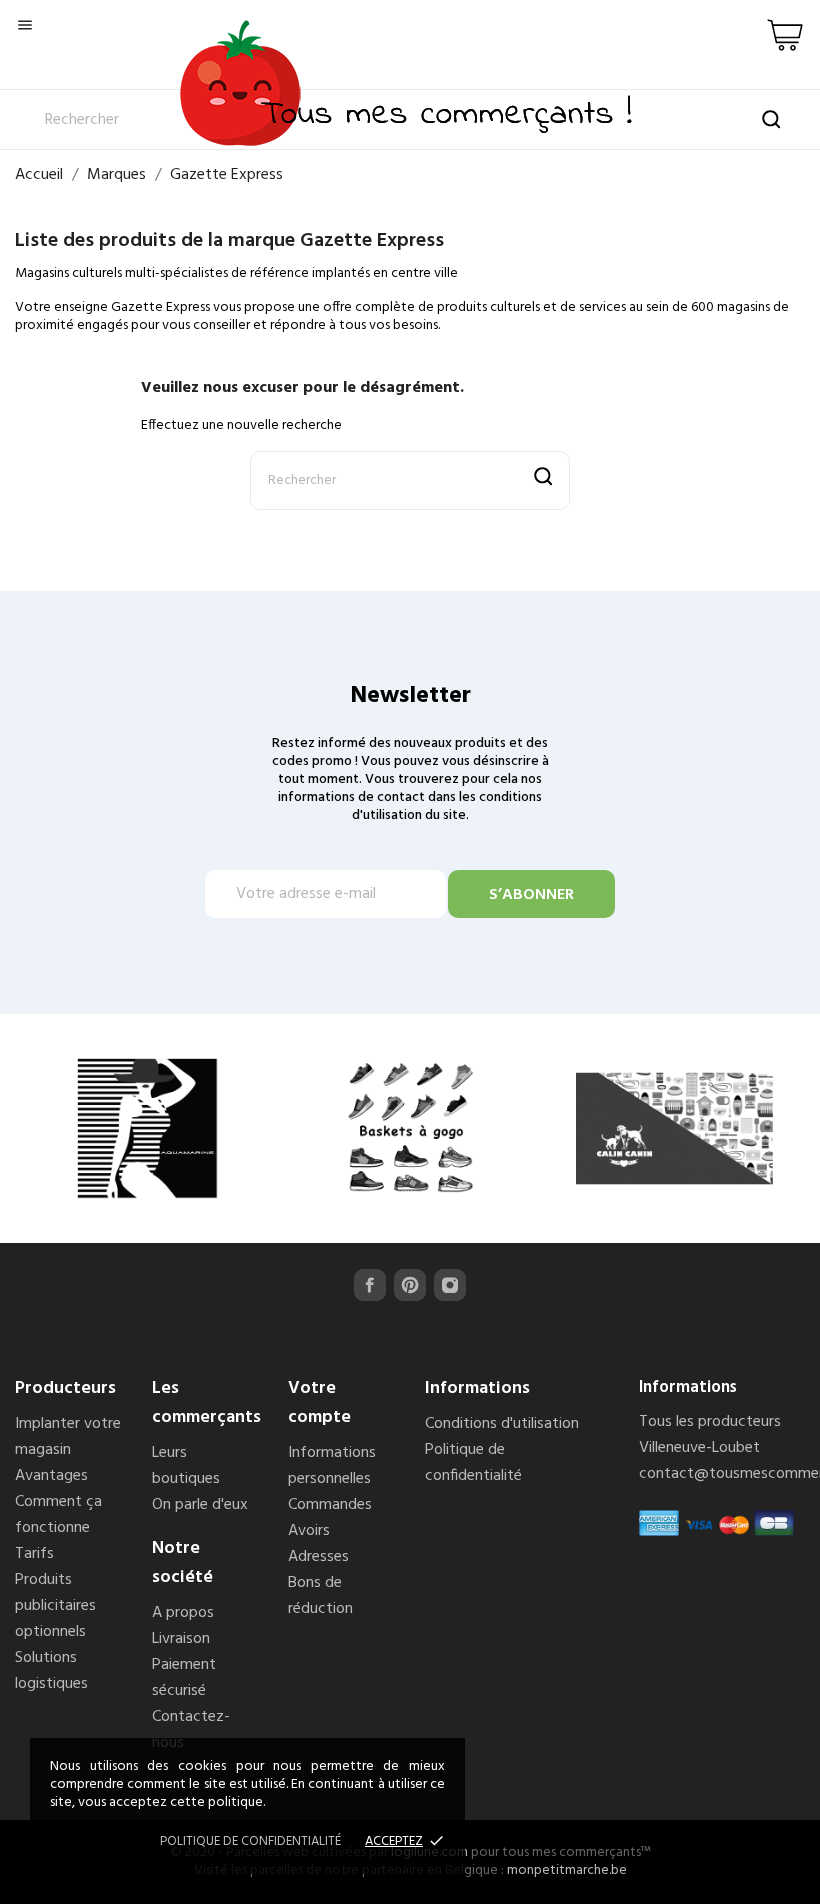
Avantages (51, 1476)
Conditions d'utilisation (502, 1424)
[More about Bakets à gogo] (410, 1128)
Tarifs (34, 1554)
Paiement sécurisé (184, 1678)
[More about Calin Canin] (674, 1128)
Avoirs (309, 1531)
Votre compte (319, 1403)
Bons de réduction (320, 1596)
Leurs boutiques (186, 1466)
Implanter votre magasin (68, 1437)
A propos (183, 1613)
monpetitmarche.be (567, 1870)
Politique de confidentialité (473, 1463)
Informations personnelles (332, 1466)
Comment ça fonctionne (58, 1515)
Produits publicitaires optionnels (55, 1606)
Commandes (330, 1505)
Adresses (318, 1557)
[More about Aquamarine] (147, 1128)
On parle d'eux (200, 1505)
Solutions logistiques (51, 1671)
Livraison (181, 1639)
